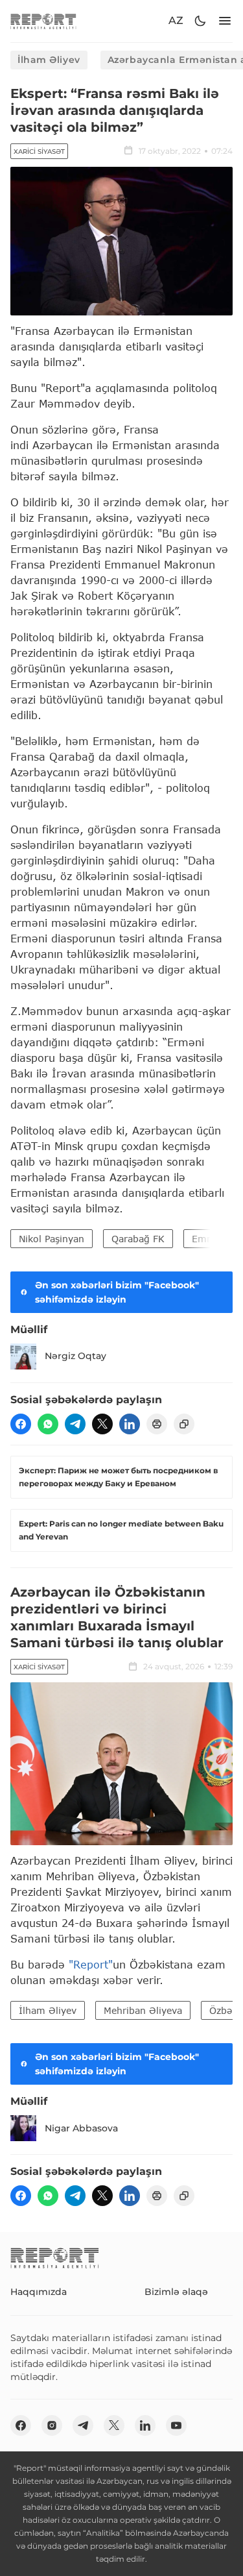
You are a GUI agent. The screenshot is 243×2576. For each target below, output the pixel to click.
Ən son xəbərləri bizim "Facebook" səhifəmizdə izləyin (117, 1292)
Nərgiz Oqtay (75, 1356)
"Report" (91, 1964)
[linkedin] (130, 1424)
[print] (157, 1424)
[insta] (52, 2425)
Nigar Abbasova (81, 2128)
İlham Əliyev (49, 60)
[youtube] (176, 2425)
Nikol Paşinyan (52, 1239)
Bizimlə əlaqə (176, 2292)
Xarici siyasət (39, 152)
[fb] (21, 1424)
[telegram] (75, 1424)
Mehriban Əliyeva (143, 2010)
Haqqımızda (39, 2292)
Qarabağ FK (138, 1239)
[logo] (43, 21)
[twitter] (102, 1424)
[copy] (184, 1424)
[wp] (48, 1424)
